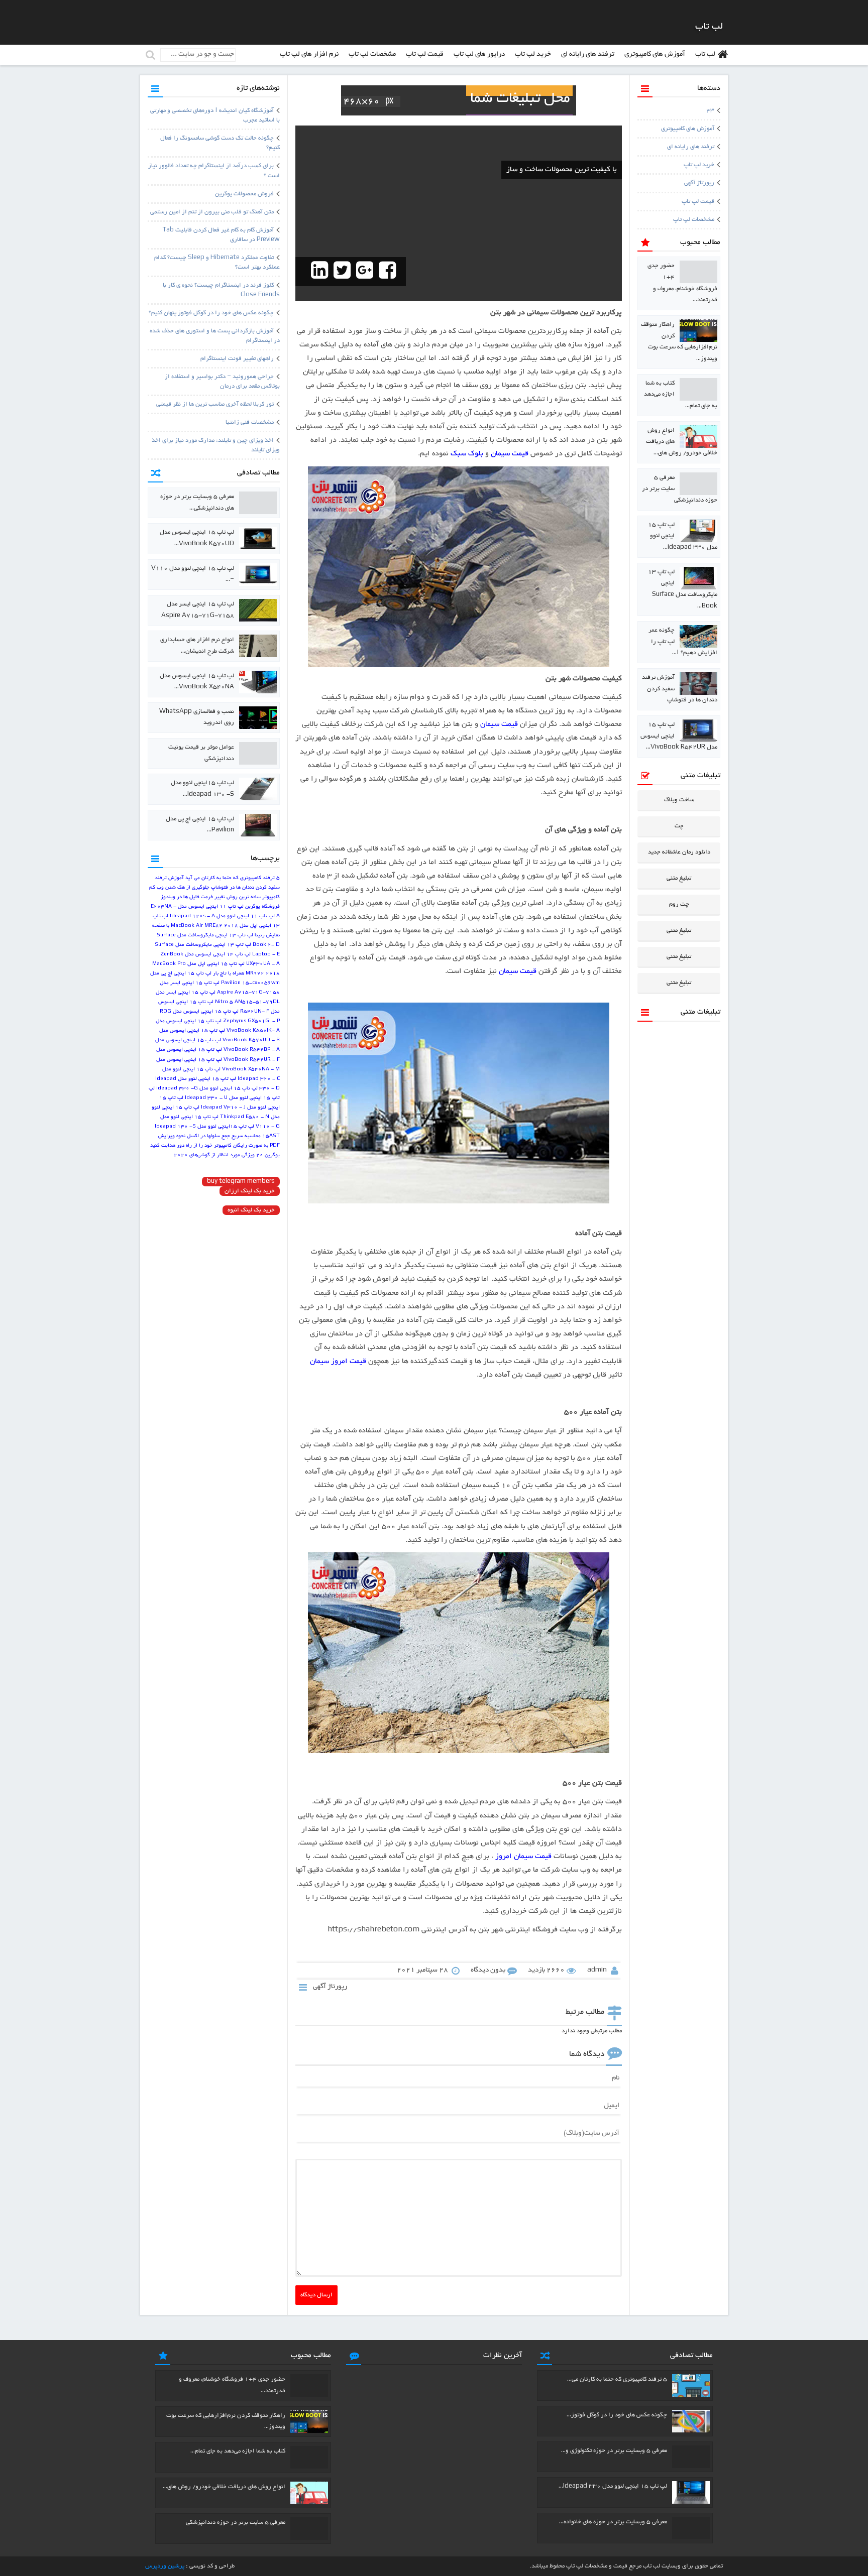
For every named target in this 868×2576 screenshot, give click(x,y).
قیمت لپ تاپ (425, 54)
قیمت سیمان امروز (523, 1857)
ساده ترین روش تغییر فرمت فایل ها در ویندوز (211, 897)
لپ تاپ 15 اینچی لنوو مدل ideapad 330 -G (207, 1089)
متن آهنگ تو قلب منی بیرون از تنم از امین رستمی (212, 212)
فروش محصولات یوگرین (244, 194)
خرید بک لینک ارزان (250, 1191)
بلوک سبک (467, 454)
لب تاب (705, 54)
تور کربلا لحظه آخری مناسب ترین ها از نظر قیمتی (215, 404)
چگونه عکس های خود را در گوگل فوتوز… (617, 2415)
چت (679, 826)
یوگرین (272, 1155)
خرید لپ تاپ (533, 54)
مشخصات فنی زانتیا (250, 422)
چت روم (679, 904)
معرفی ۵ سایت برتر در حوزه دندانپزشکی (236, 2523)
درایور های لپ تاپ (479, 54)
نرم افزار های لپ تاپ (309, 54)
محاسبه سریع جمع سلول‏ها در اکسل (224, 1136)
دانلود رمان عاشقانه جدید (679, 852)
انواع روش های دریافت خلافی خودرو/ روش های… (224, 2487)
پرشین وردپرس (165, 2566)
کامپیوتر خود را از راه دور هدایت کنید (191, 1146)
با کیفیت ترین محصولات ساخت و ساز (562, 170)
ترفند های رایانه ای (588, 54)
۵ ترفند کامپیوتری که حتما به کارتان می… (617, 2379)
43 (710, 111)
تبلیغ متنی (679, 878)
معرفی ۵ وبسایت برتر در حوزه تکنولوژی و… (614, 2451)
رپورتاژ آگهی (699, 183)
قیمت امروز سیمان (338, 1362)
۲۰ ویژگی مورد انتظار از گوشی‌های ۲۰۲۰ (219, 1155)
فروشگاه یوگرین (262, 907)
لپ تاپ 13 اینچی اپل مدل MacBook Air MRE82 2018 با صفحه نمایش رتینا (216, 926)
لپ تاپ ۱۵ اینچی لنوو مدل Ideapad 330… (613, 2486)
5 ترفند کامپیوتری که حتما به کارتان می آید (233, 878)
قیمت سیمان (510, 454)
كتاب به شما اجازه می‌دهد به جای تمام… (238, 2451)
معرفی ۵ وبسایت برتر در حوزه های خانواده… (613, 2522)
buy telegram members (241, 1182)
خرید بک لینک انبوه (251, 1210)
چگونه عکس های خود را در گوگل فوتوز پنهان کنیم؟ (211, 313)
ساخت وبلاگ (679, 800)
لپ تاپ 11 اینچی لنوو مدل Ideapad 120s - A (222, 916)
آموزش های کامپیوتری (655, 54)
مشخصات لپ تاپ (372, 54)
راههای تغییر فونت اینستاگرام (237, 359)
